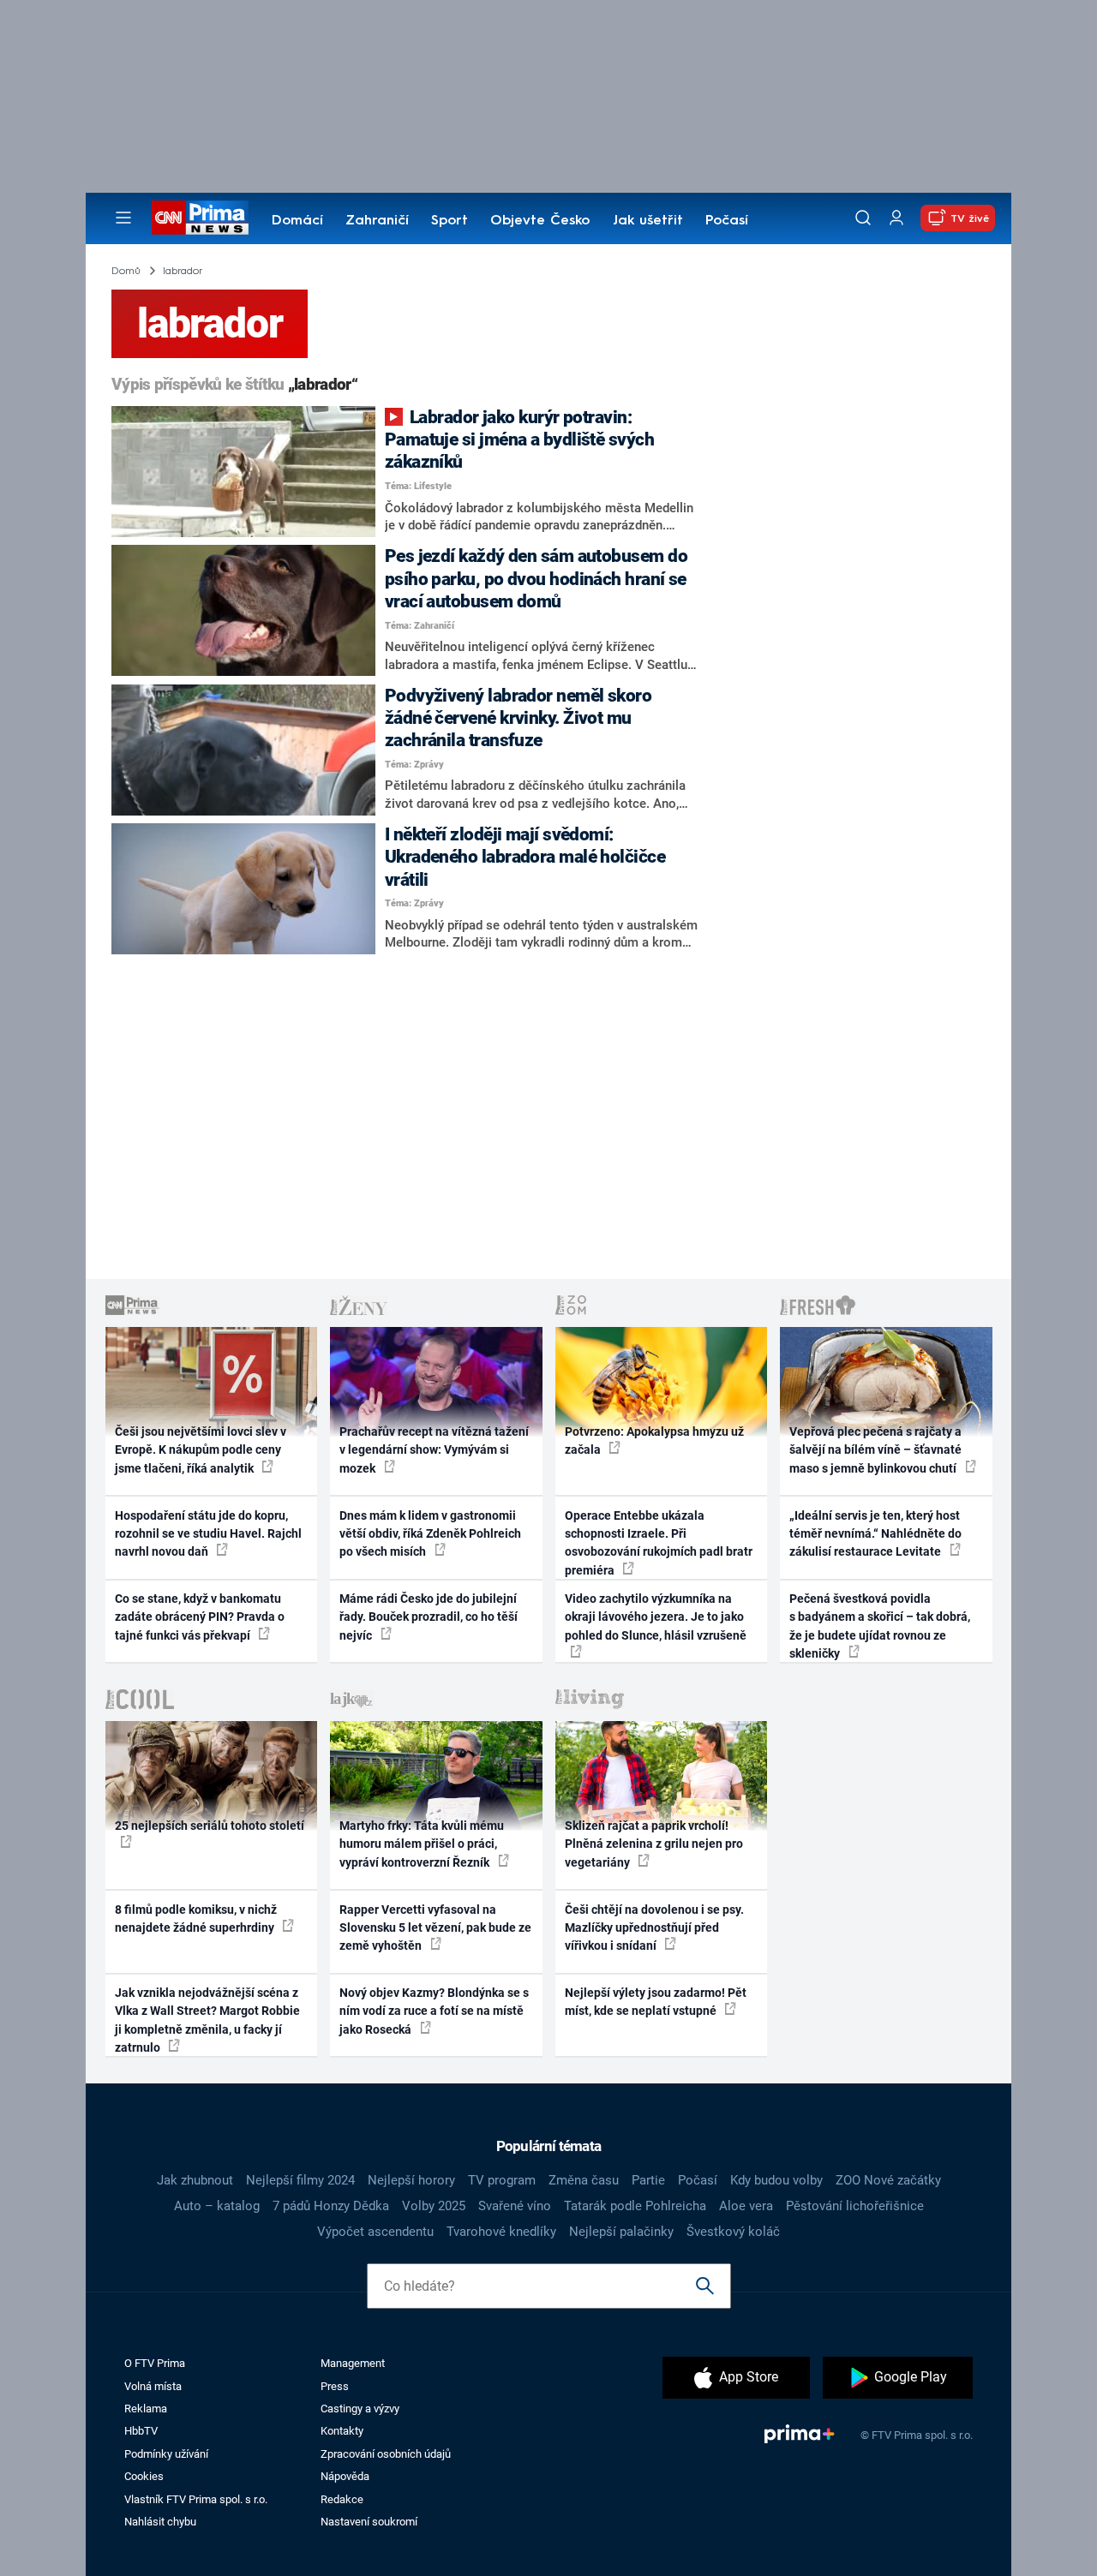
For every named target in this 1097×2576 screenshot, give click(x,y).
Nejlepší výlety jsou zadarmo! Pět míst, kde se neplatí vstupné (656, 2002)
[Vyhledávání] (863, 218)
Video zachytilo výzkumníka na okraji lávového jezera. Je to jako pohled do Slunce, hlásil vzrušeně (656, 1617)
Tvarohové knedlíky (501, 2232)
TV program (502, 2180)
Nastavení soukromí (369, 2522)
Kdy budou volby (776, 2180)
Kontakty (342, 2431)
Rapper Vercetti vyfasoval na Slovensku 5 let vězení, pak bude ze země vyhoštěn (435, 1928)
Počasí (727, 221)
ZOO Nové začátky (888, 2180)
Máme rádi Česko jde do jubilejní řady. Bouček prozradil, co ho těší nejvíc (429, 1617)
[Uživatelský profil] (896, 218)
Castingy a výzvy (360, 2409)
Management (353, 2363)
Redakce (342, 2499)
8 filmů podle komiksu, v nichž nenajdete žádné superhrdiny (196, 1919)
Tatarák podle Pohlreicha (635, 2206)
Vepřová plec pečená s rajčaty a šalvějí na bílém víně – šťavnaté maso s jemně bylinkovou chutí (875, 1450)
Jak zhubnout (195, 2180)
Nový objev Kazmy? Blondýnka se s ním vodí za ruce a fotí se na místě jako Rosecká (434, 2011)
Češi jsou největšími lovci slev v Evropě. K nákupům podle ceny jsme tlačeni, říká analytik (201, 1450)
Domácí (297, 221)
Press (335, 2386)
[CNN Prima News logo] (200, 218)
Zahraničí (377, 221)
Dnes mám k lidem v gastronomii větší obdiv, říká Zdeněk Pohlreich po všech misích (430, 1534)
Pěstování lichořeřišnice (855, 2206)
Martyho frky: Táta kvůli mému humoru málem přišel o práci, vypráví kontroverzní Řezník (422, 1844)
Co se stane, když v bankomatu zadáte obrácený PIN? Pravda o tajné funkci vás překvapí (200, 1617)
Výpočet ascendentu (375, 2232)
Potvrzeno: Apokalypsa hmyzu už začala (654, 1440)
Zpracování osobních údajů (386, 2454)
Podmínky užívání (166, 2454)
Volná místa (153, 2386)
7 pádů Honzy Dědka (331, 2206)
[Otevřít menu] (123, 218)
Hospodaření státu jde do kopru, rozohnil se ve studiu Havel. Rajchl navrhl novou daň (208, 1534)
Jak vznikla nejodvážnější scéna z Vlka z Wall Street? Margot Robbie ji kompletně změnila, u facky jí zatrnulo (207, 2020)
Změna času (584, 2180)
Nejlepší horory (411, 2180)
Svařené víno (515, 2206)
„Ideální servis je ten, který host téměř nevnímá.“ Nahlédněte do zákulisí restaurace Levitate (875, 1534)
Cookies (144, 2476)
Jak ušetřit (648, 221)
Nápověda (345, 2476)
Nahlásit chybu (160, 2522)
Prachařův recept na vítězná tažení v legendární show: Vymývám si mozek (434, 1450)
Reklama (146, 2409)
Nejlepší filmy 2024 (300, 2180)
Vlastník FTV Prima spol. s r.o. (196, 2499)
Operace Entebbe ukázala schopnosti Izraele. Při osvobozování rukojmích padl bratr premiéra (659, 1543)
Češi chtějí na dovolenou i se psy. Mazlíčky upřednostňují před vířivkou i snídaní (654, 1928)
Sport (450, 221)
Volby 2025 (434, 2206)
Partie (648, 2180)
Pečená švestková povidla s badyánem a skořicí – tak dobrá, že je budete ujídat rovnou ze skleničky (880, 1626)
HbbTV (141, 2431)
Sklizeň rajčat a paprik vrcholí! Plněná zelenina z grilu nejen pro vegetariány (654, 1844)
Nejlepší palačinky (621, 2232)
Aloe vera (746, 2206)
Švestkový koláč (733, 2232)
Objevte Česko (540, 221)
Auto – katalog (217, 2206)
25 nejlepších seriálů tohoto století (210, 1826)
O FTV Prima (155, 2363)
